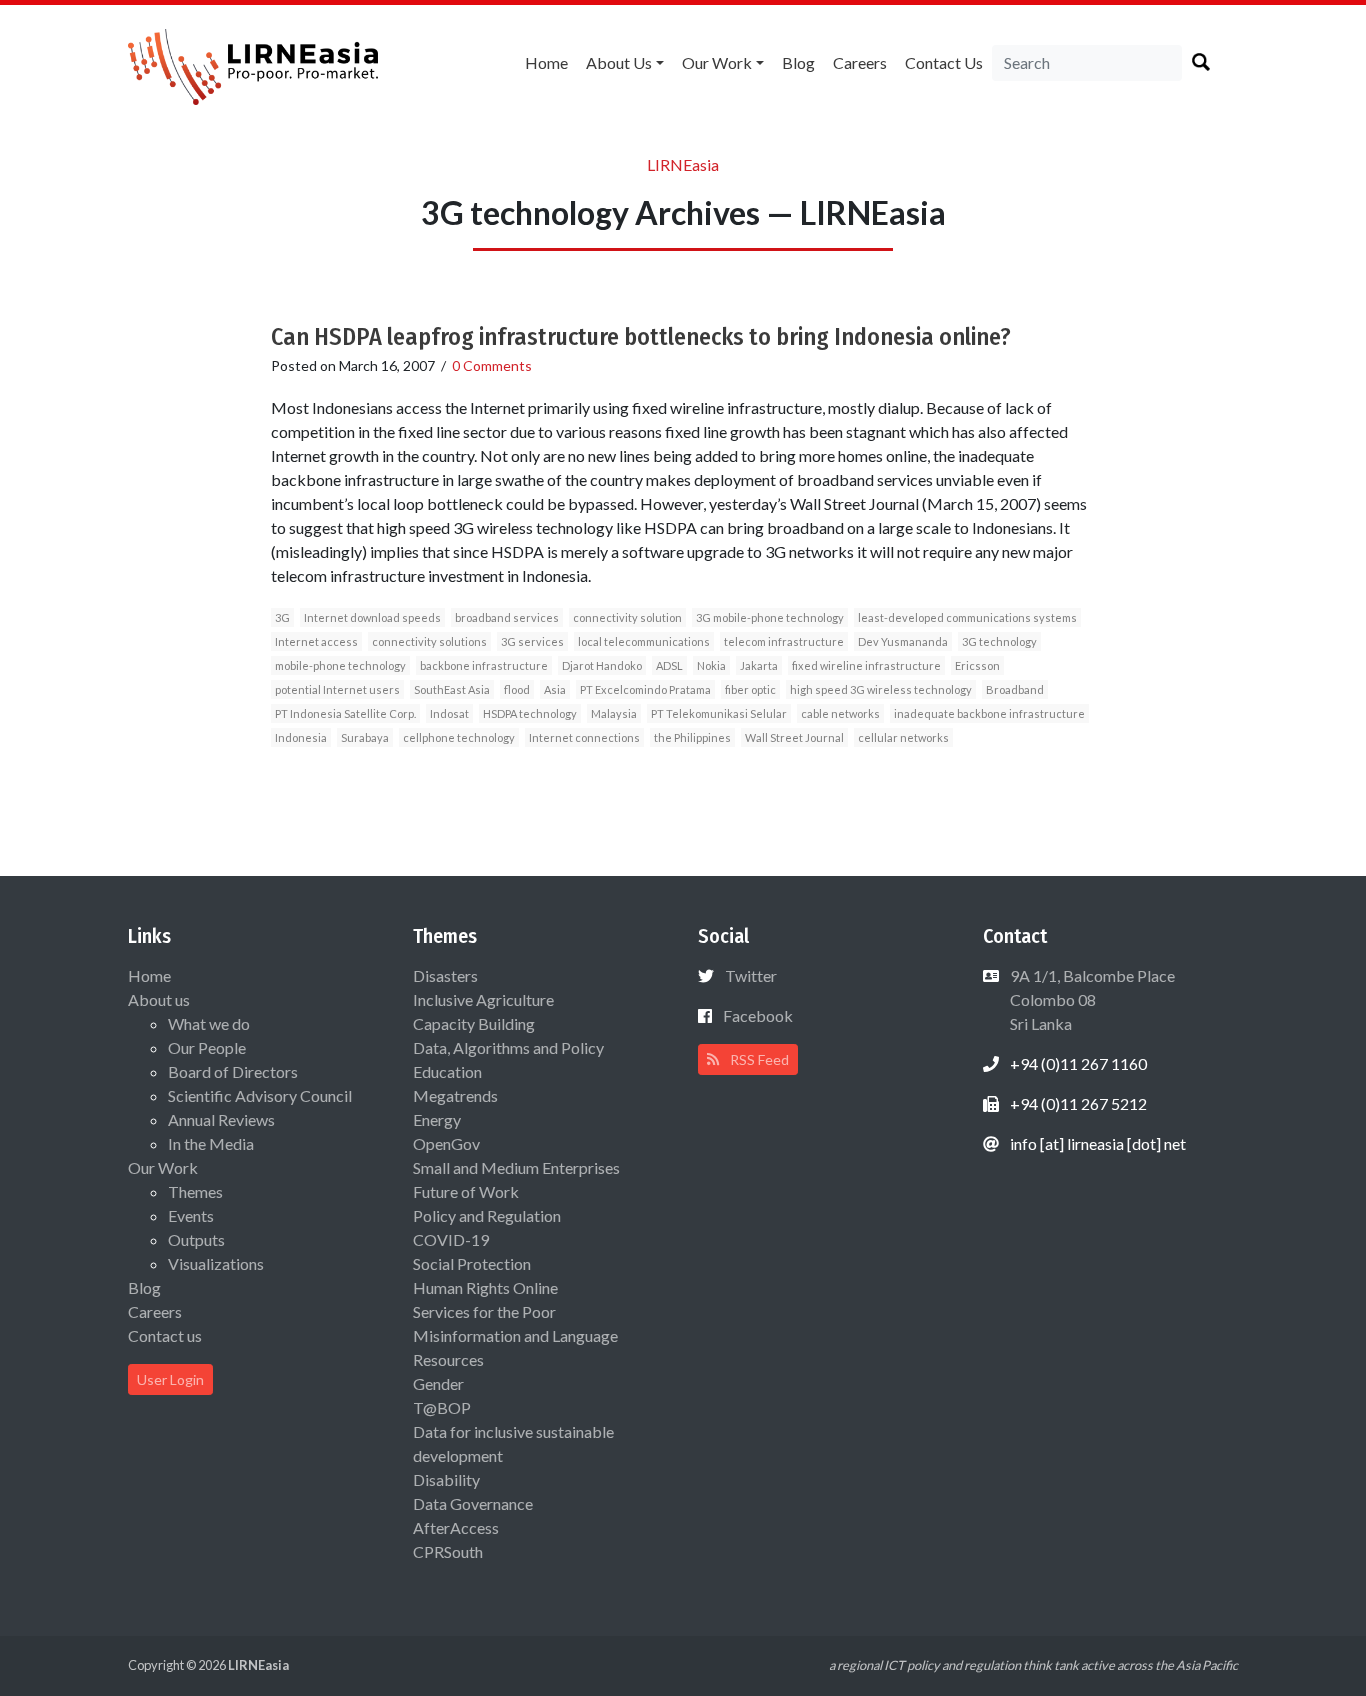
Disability (446, 1479)
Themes (195, 1191)
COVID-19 (451, 1239)
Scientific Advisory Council (260, 1095)
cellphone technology (459, 737)
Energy (437, 1119)
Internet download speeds (372, 617)
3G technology (999, 641)
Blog (798, 62)
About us (619, 62)
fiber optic (750, 689)
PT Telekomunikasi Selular (719, 713)
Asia (555, 689)
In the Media (211, 1143)
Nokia (711, 665)
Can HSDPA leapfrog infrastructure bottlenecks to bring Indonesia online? (641, 337)
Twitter (751, 975)
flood (517, 689)
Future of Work (466, 1191)
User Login (170, 1379)
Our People (207, 1047)
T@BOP (442, 1407)
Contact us (944, 62)
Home (546, 62)
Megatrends (455, 1095)
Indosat (449, 713)
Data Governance (473, 1503)
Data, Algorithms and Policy (508, 1047)
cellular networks (903, 737)
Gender (438, 1383)
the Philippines (692, 737)
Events (191, 1215)
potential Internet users (337, 689)
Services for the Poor (484, 1311)
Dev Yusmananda (903, 641)
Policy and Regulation (487, 1215)
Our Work (717, 62)
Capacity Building (474, 1023)
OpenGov (446, 1143)
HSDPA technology (530, 713)
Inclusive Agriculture (483, 999)
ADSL (669, 665)
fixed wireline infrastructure (866, 665)
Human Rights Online (485, 1287)
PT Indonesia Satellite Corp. (345, 713)
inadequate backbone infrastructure (989, 713)
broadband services (507, 617)
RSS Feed (758, 1059)
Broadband (1015, 689)
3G (282, 617)
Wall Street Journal (794, 737)
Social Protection (472, 1263)
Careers (860, 62)
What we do (209, 1023)
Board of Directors (233, 1071)
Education (447, 1071)
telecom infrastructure (784, 641)
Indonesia (301, 737)
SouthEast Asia (452, 689)
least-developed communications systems (967, 617)
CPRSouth (448, 1551)
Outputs (196, 1239)
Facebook (758, 1015)
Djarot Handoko (602, 665)
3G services (532, 641)
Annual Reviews (221, 1119)
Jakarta (759, 665)
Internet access (316, 641)
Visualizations (216, 1263)
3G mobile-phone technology (770, 617)
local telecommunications (644, 641)
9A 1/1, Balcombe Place (1091, 999)
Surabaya (365, 737)
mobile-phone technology (340, 665)
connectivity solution (627, 617)
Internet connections (584, 737)
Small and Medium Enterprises (516, 1167)
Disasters (445, 975)
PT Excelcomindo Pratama (645, 689)
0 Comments (492, 365)
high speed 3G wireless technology (881, 689)
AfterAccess (456, 1527)
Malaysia (614, 713)
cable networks (840, 713)
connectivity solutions (429, 641)
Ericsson (977, 665)
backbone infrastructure (484, 665)
